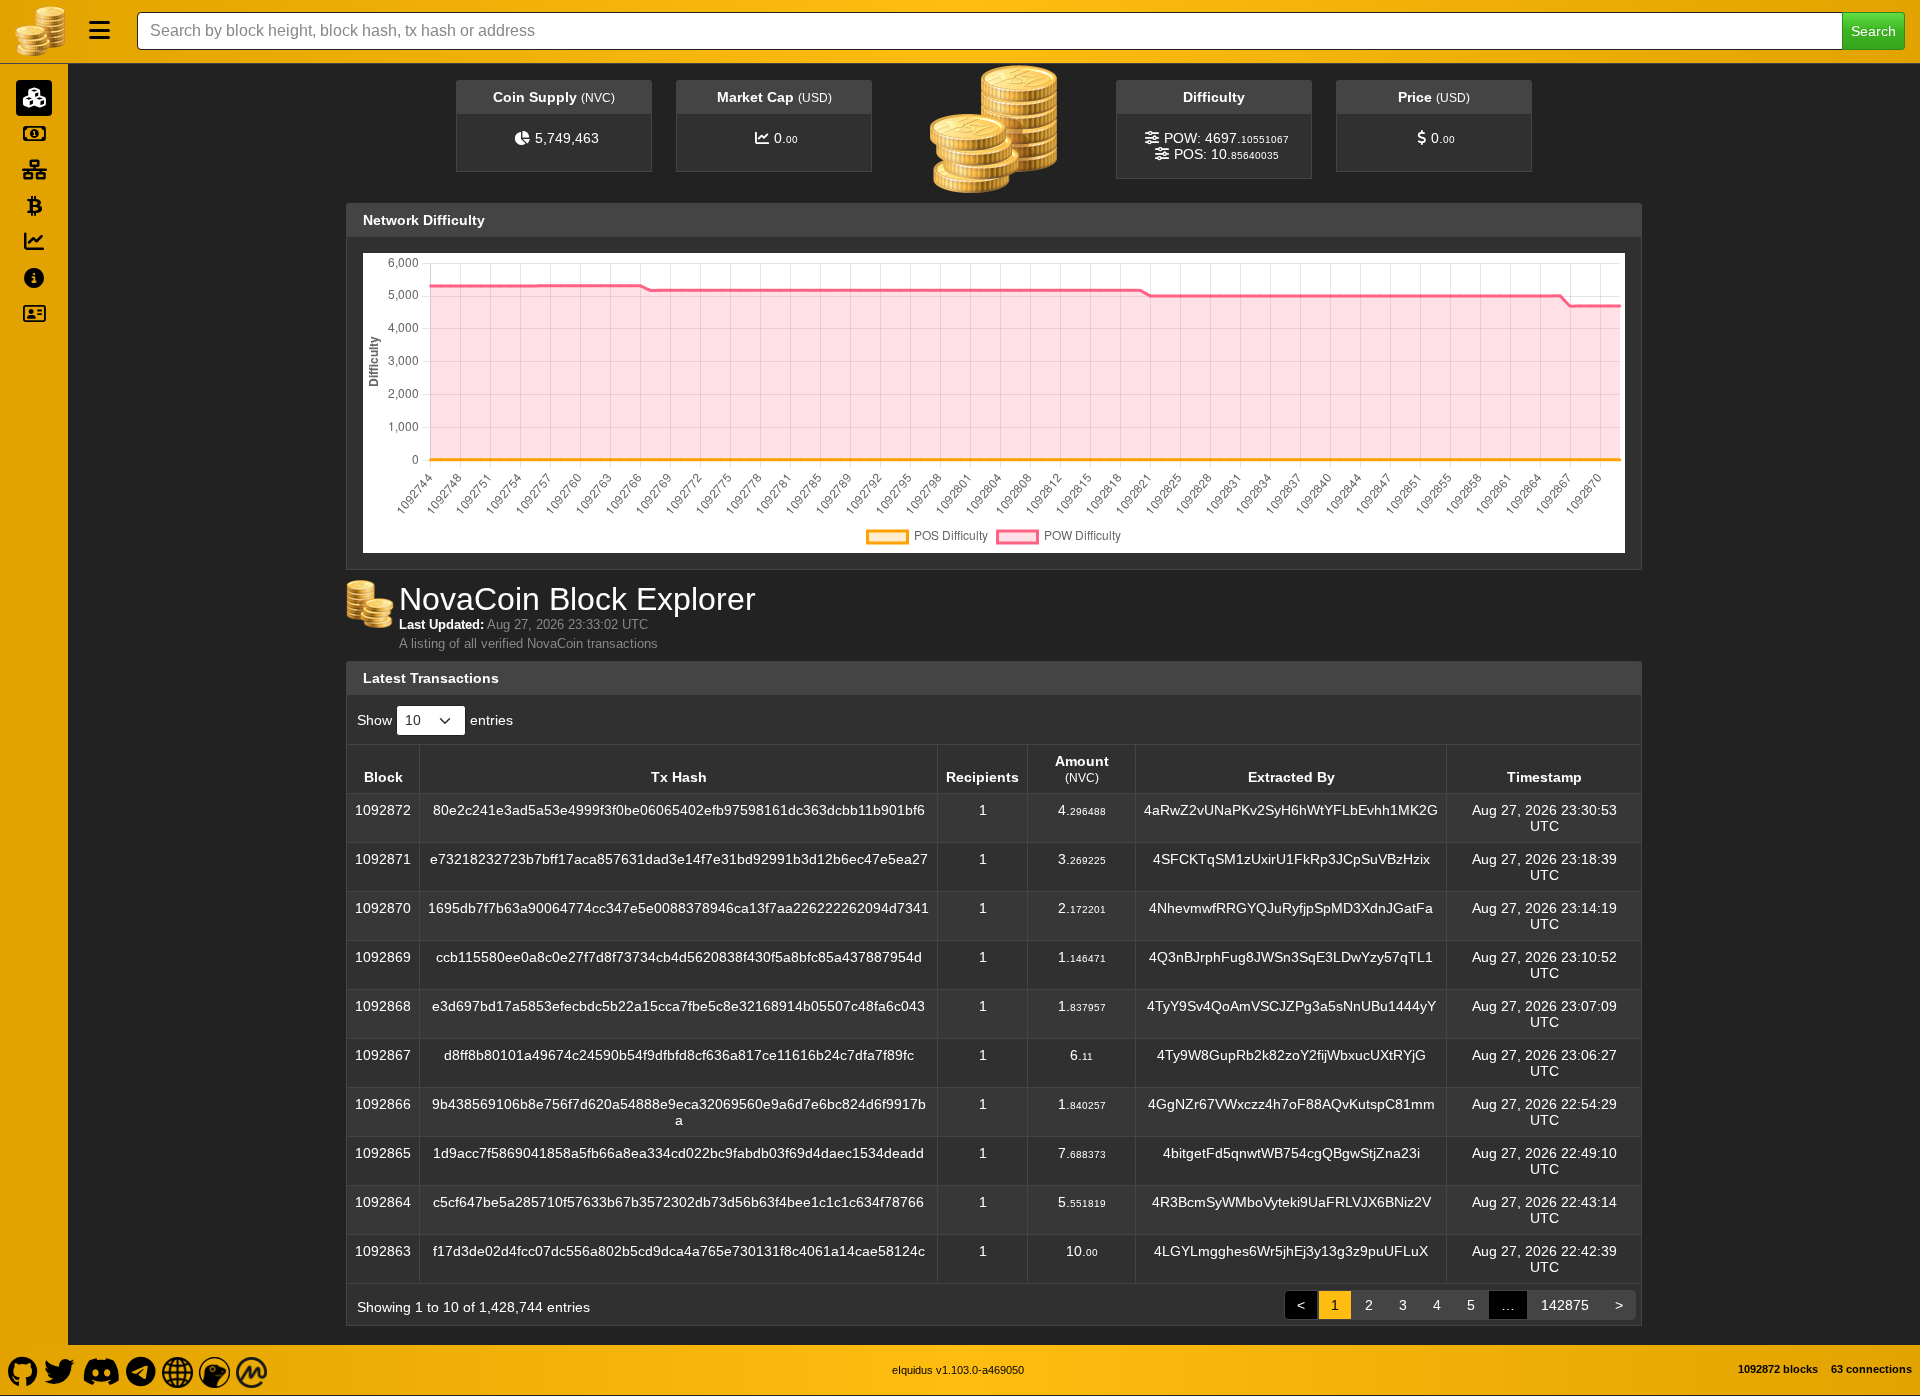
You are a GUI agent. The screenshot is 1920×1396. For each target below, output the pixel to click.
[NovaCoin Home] (40, 31)
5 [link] (1471, 1305)
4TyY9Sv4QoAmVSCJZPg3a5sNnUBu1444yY (1291, 1006)
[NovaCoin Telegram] (141, 1370)
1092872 (383, 810)
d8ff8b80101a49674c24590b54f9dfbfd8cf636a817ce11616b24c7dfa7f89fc (679, 1055)
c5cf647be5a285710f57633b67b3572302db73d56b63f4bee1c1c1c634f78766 (678, 1202)
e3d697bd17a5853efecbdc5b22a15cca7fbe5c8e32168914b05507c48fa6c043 (678, 1006)
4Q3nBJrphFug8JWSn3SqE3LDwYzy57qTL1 (1291, 957)
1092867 (383, 1055)
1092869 (383, 957)
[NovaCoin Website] (178, 1370)
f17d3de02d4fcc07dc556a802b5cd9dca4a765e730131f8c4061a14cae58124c (679, 1251)
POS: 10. (1226, 154)
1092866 (383, 1104)
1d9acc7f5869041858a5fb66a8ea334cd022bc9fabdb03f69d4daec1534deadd (678, 1153)
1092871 (383, 859)
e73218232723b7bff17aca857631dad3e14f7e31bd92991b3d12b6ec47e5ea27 (679, 859)
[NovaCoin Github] (22, 1370)
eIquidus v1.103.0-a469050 (958, 1370)
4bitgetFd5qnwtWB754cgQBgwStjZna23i (1291, 1153)
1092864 (383, 1202)
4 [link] (1437, 1305)
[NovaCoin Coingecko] (215, 1370)
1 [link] (1335, 1305)
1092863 (383, 1251)
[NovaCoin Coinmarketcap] (252, 1370)
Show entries (435, 720)
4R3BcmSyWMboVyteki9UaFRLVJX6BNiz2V (1291, 1202)
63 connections (1871, 1369)
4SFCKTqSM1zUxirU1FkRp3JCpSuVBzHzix (1291, 859)
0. (786, 138)
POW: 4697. (1226, 138)
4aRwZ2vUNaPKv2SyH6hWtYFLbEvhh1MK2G (1291, 810)
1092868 (383, 1006)
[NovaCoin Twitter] (60, 1370)
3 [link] (1403, 1305)
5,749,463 (567, 138)
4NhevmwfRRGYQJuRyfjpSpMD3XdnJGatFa (1291, 908)
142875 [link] (1565, 1305)
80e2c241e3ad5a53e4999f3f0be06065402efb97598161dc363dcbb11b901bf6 (679, 810)
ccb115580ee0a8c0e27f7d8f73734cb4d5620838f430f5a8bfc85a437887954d (679, 957)
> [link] (1619, 1305)
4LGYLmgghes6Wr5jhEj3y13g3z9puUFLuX (1291, 1251)
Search (1873, 31)
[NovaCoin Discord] (100, 1370)
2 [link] (1369, 1305)
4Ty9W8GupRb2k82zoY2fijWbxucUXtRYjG (1291, 1055)
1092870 (383, 908)
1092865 (383, 1153)
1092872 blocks (1778, 1369)
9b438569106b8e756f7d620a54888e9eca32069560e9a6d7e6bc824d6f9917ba (679, 1112)
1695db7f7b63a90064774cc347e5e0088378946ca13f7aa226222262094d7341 (678, 908)
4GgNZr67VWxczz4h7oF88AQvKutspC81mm (1291, 1104)
